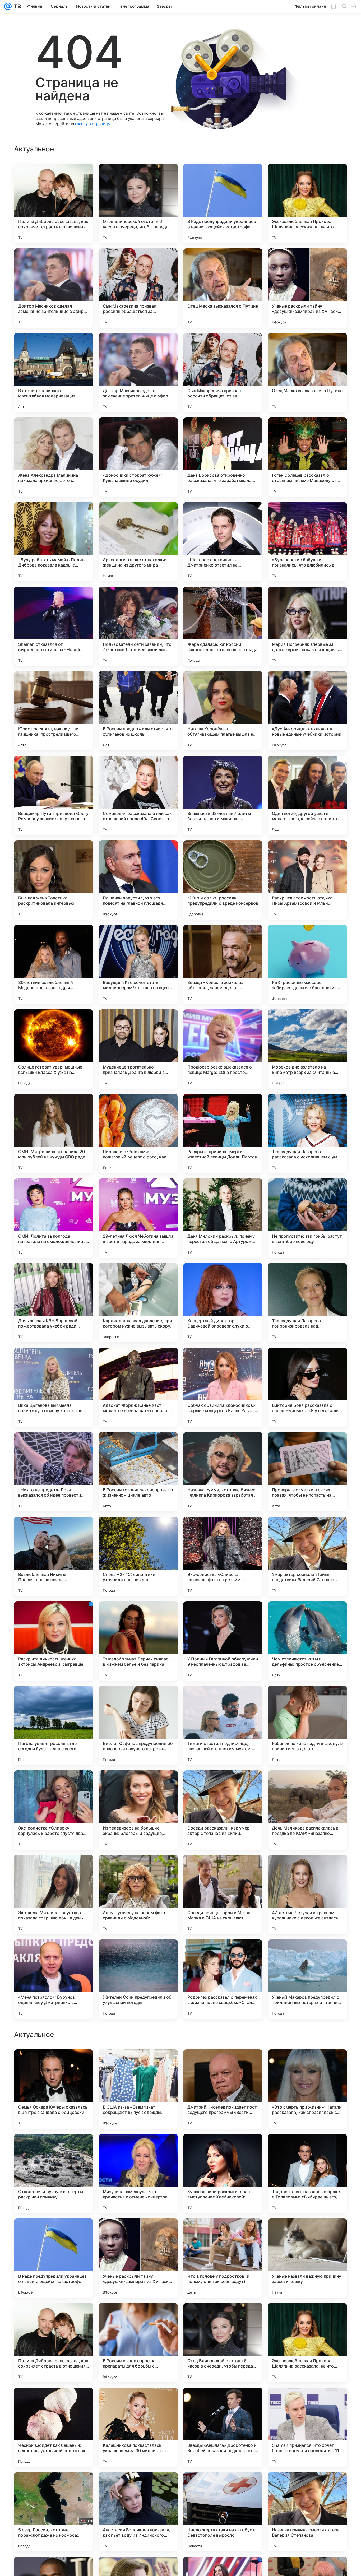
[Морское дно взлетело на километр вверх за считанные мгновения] (307, 1049)
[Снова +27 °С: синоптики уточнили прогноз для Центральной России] (138, 1556)
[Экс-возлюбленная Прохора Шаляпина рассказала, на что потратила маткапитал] (307, 203)
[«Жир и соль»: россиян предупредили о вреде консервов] (223, 880)
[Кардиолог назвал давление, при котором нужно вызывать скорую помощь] (138, 1303)
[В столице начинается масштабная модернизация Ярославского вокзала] (54, 373)
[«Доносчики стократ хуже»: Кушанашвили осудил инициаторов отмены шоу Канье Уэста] (138, 457)
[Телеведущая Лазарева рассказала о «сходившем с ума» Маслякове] (307, 1134)
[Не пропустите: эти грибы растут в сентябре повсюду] (307, 1218)
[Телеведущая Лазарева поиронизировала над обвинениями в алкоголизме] (307, 1303)
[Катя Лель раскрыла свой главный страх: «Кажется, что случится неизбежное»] (138, 2064)
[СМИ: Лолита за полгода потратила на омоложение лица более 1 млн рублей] (54, 1218)
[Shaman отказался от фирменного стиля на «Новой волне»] (54, 626)
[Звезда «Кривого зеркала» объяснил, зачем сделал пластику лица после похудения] (223, 964)
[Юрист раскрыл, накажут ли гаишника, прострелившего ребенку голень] (54, 711)
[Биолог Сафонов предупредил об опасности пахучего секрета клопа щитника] (138, 1725)
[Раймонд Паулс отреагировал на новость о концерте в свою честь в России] (307, 2148)
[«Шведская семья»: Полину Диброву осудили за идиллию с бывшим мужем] (223, 2064)
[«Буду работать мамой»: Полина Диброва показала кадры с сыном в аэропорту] (54, 542)
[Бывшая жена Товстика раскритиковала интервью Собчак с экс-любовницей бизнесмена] (54, 880)
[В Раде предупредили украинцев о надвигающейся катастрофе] (223, 203)
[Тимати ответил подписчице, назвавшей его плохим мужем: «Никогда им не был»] (223, 1725)
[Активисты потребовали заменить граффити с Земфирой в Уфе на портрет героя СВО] (223, 2148)
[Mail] (8, 6)
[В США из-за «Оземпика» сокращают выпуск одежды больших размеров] (138, 2427)
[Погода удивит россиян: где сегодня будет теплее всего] (54, 1725)
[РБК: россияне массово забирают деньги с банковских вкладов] (307, 964)
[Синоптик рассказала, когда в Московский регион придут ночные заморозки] (138, 2233)
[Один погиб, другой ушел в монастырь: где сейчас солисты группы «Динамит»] (307, 795)
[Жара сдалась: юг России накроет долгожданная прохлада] (223, 626)
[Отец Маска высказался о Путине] (223, 288)
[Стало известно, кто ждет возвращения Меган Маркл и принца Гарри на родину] (54, 2317)
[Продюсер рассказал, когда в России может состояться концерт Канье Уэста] (54, 2233)
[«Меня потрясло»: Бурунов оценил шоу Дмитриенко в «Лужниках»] (54, 1979)
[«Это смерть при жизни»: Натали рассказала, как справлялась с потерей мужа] (307, 2427)
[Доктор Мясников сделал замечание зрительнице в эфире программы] (54, 288)
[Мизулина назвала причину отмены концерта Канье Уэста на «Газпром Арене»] (54, 2148)
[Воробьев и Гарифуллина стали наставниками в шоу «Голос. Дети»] (223, 2233)
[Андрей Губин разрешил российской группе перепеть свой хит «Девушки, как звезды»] (307, 2317)
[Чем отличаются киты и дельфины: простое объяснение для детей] (307, 1641)
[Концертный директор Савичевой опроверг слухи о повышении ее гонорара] (223, 1303)
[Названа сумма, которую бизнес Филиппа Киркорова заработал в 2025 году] (223, 1472)
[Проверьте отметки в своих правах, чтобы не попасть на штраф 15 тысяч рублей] (307, 1472)
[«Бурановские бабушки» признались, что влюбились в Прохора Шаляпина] (307, 542)
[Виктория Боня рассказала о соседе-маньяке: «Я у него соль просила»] (307, 1387)
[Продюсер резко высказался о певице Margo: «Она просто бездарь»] (223, 1049)
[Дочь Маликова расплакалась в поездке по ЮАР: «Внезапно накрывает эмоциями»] (307, 1810)
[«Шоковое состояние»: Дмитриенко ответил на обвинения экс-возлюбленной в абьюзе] (223, 542)
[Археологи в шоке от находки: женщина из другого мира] (138, 542)
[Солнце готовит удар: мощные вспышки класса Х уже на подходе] (54, 1049)
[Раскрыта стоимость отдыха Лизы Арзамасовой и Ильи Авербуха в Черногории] (307, 880)
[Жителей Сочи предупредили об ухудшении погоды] (138, 1979)
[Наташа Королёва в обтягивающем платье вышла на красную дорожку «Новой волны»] (223, 711)
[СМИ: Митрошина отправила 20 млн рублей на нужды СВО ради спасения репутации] (54, 1134)
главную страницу (92, 124)
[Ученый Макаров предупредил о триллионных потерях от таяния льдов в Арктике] (307, 1979)
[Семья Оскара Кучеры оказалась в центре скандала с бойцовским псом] (54, 2427)
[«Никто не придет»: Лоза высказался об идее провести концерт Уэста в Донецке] (54, 1472)
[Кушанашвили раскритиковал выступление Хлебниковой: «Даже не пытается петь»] (223, 2512)
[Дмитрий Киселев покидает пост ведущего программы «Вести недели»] (223, 2427)
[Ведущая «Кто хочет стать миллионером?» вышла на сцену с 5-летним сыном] (138, 964)
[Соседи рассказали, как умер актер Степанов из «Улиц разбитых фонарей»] (223, 1810)
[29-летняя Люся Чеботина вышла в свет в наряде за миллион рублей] (138, 1218)
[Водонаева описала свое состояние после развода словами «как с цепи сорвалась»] (54, 2064)
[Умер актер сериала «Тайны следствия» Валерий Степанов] (307, 1556)
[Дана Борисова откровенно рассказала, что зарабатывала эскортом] (223, 457)
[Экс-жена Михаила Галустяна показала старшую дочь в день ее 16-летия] (54, 1895)
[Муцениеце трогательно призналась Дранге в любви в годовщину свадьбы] (138, 1049)
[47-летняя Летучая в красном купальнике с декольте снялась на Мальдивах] (307, 1895)
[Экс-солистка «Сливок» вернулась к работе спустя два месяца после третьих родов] (54, 1810)
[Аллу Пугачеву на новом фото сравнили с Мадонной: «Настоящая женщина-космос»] (138, 1895)
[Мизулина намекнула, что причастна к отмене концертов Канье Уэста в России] (138, 2512)
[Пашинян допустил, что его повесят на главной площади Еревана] (138, 880)
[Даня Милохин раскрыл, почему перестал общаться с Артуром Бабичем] (223, 1218)
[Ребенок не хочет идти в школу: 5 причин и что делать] (307, 1725)
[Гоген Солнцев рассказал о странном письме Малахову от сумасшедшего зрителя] (307, 457)
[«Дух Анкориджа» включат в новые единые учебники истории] (307, 711)
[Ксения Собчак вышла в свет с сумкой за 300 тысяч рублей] (223, 2317)
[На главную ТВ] (16, 6)
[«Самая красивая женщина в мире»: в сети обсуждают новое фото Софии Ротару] (138, 2148)
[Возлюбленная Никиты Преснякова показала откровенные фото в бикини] (54, 1556)
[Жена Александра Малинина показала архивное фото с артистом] (54, 457)
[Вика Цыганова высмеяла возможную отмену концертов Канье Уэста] (54, 1387)
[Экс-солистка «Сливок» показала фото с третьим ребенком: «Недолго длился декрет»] (223, 1556)
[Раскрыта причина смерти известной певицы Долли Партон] (223, 1134)
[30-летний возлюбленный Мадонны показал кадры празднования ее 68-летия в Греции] (54, 964)
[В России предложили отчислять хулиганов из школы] (138, 711)
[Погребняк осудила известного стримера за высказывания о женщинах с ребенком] (307, 2233)
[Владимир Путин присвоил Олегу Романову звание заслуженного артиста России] (54, 795)
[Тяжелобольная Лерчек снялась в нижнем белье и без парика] (138, 1641)
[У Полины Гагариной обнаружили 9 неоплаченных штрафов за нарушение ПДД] (223, 1641)
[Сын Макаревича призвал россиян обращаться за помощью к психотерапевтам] (138, 288)
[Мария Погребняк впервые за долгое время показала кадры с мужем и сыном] (307, 626)
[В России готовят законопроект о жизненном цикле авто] (138, 1472)
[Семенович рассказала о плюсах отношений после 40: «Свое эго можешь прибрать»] (138, 795)
